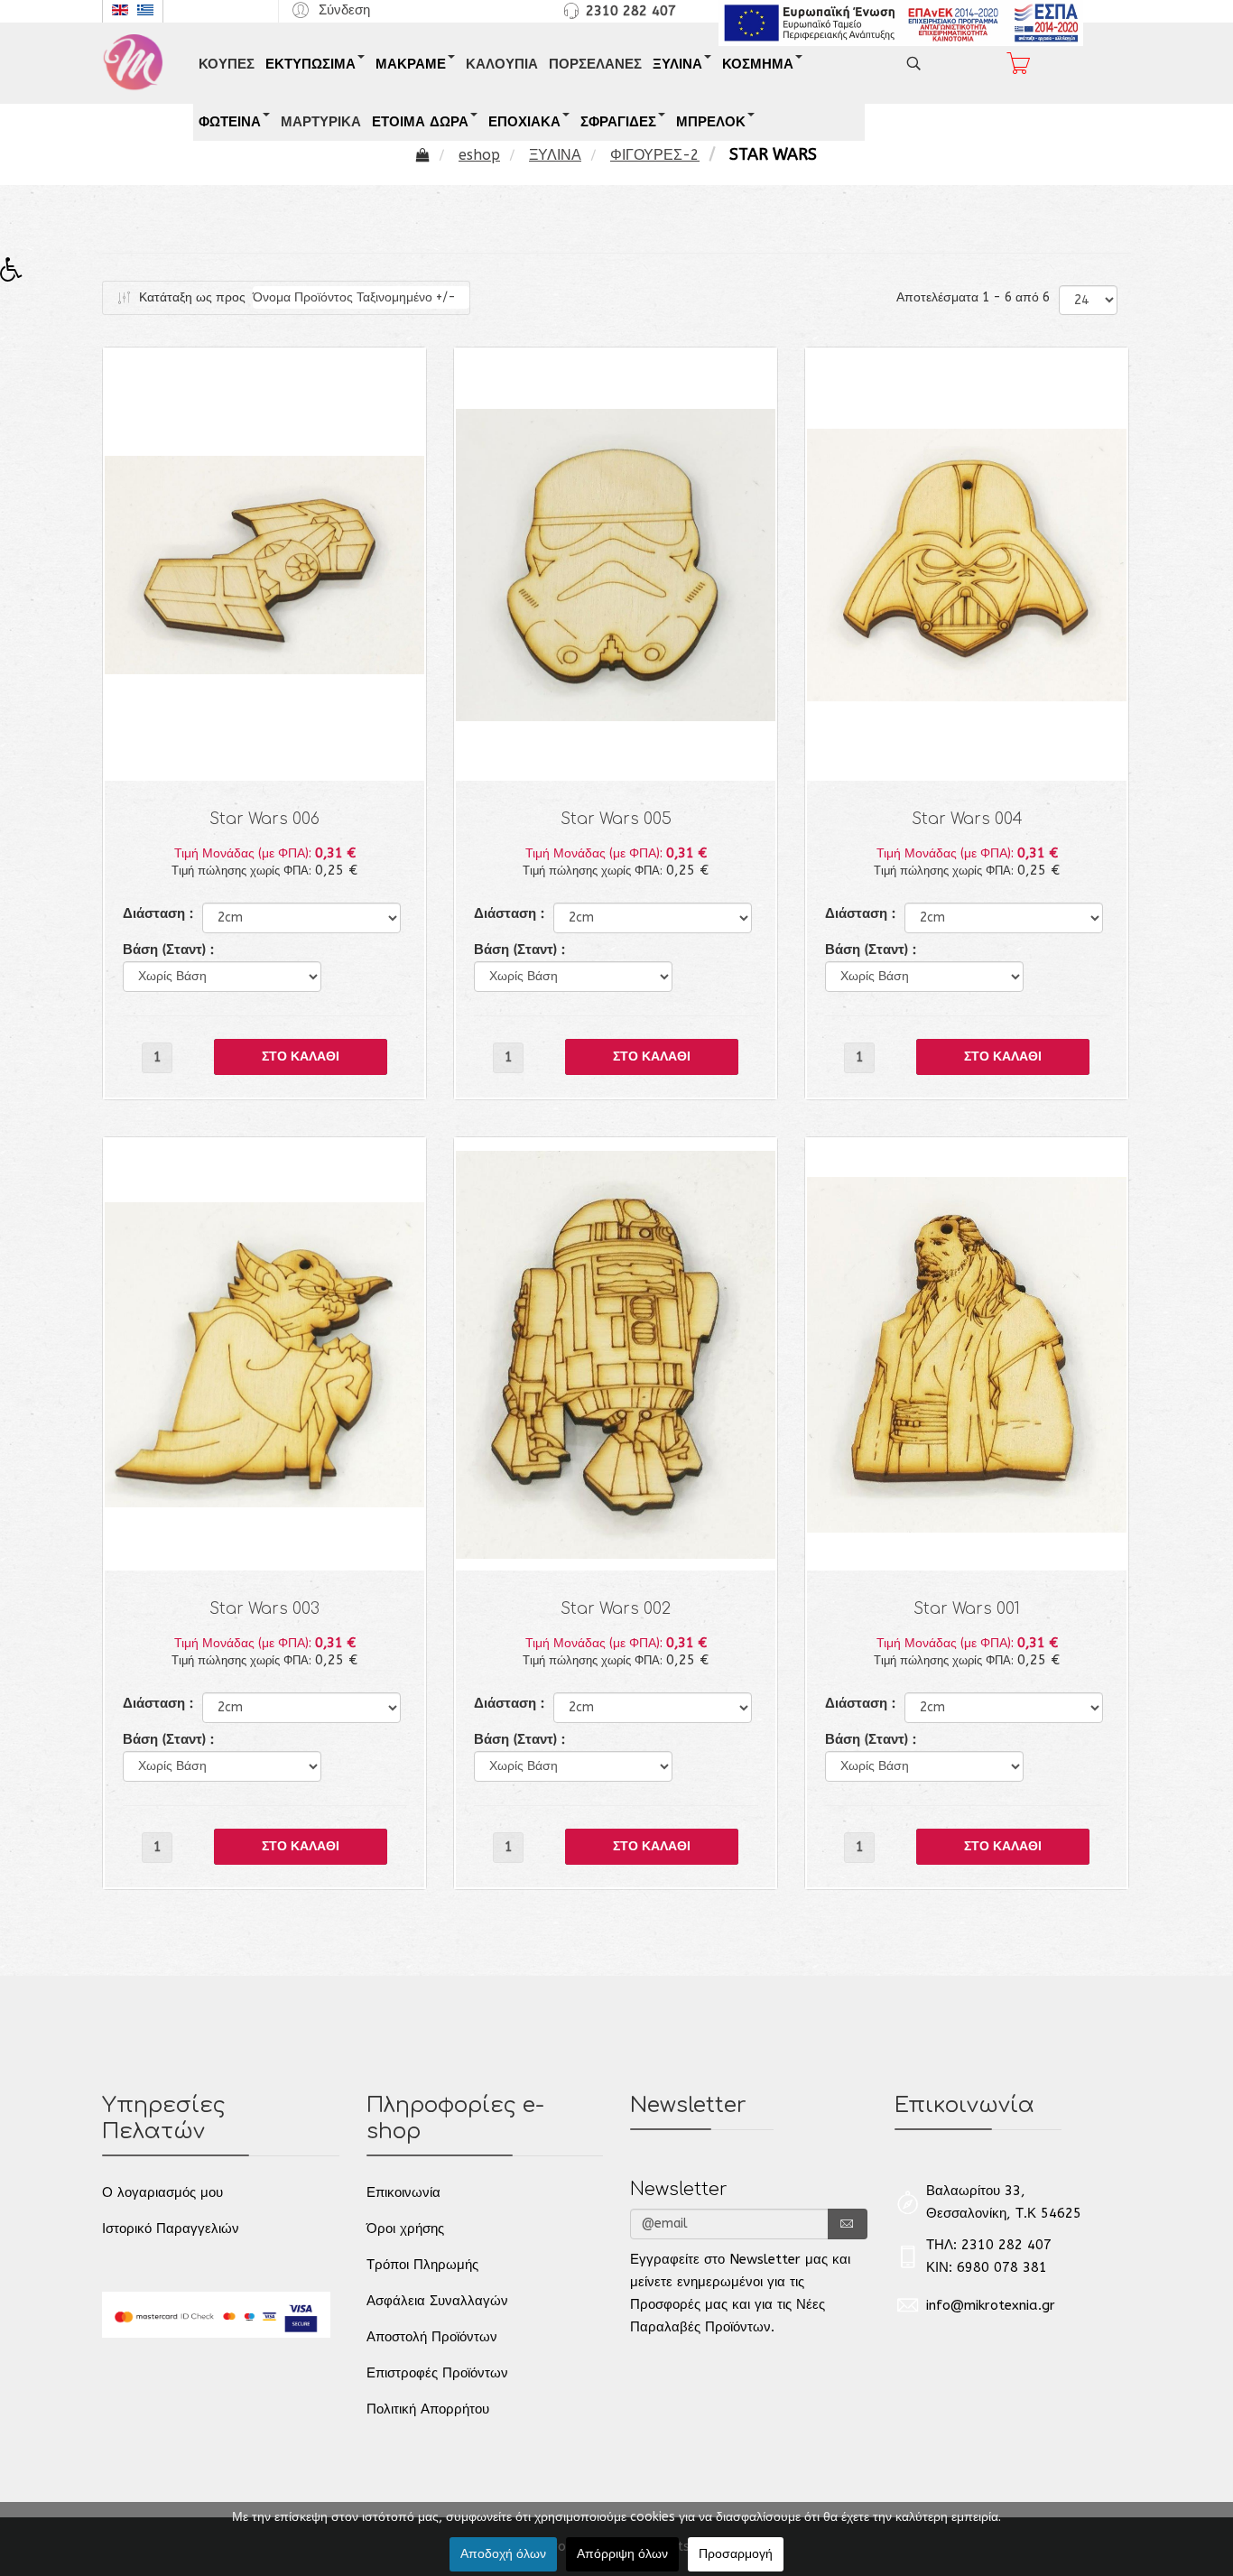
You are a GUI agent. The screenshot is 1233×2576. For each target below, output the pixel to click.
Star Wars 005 (616, 819)
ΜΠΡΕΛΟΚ (711, 122)
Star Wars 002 (616, 1609)
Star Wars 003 (264, 1609)
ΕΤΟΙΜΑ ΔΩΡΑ (420, 122)
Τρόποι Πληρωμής (422, 2265)
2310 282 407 (631, 11)
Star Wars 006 (264, 819)
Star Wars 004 (967, 819)
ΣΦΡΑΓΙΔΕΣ (618, 122)
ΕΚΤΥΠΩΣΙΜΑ (311, 64)
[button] (329, 9)
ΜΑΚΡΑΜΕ (411, 64)
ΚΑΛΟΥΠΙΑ (502, 64)
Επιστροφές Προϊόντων (437, 2373)
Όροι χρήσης (405, 2229)
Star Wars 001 (967, 1609)
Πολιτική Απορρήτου (428, 2409)
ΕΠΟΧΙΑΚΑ (524, 122)
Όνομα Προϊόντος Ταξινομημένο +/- (354, 297)
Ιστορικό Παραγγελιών (171, 2229)
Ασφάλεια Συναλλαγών (437, 2301)
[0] (1018, 63)
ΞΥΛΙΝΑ (677, 64)
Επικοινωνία (403, 2192)
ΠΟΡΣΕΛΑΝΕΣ (595, 64)
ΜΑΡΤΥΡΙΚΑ (321, 122)
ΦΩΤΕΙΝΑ (230, 122)
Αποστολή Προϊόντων (432, 2337)
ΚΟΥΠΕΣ (227, 64)
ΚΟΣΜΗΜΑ (758, 64)
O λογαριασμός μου (162, 2192)
